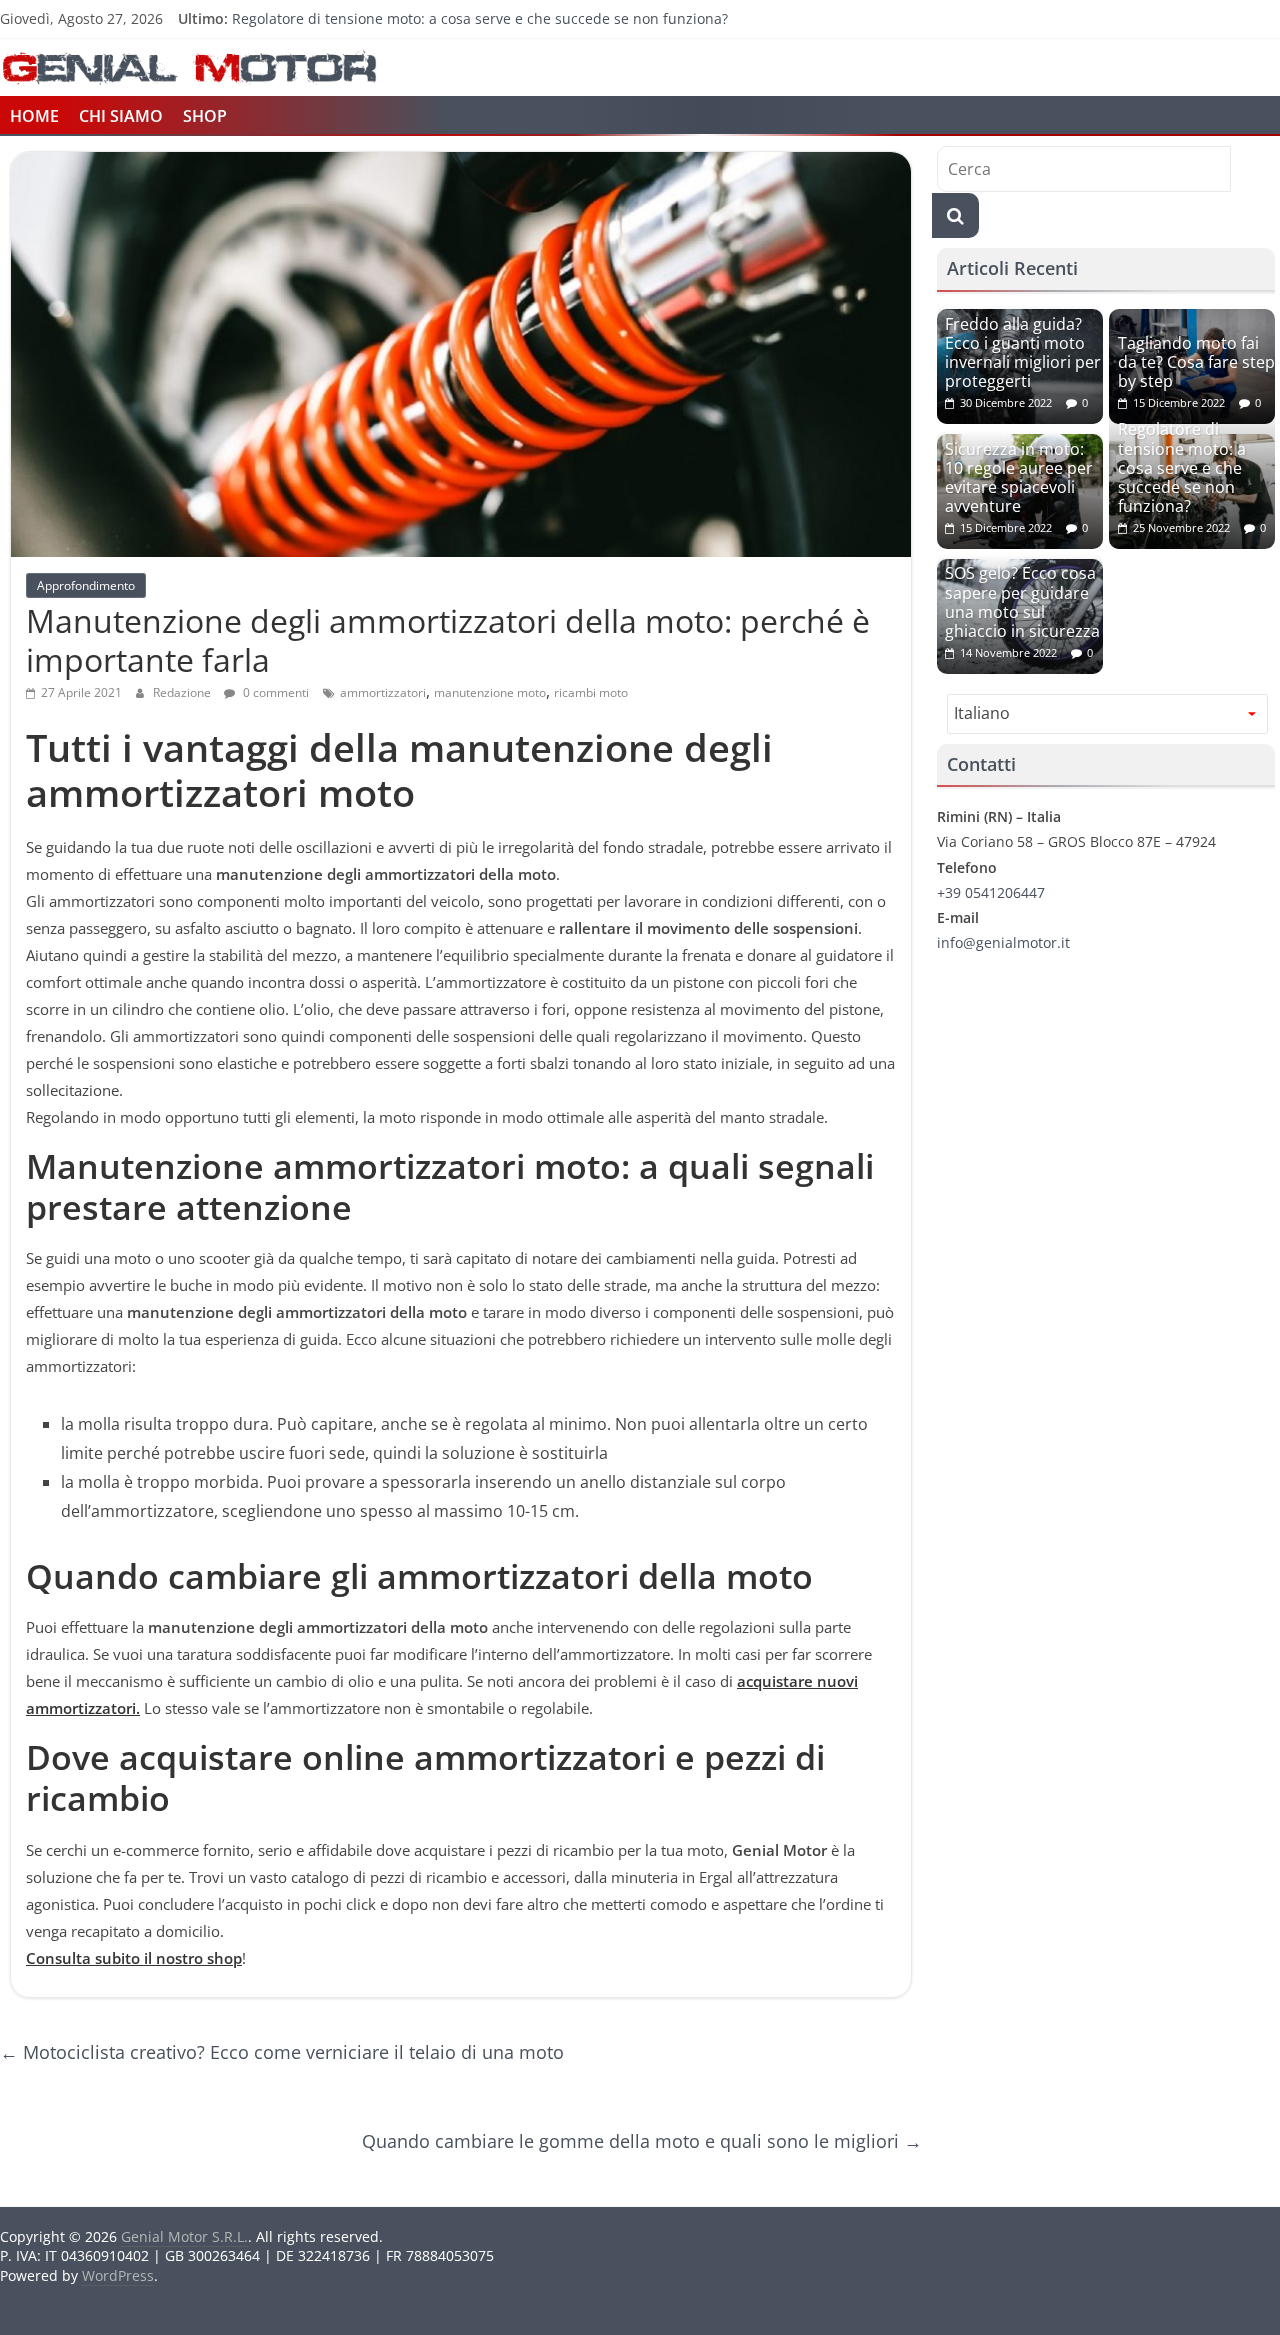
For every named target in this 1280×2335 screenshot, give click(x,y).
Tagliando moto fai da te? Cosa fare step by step (1196, 362)
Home (34, 116)
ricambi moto (591, 692)
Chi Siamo (121, 116)
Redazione (183, 692)
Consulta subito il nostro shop (134, 1958)
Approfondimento (86, 585)
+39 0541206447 (991, 892)
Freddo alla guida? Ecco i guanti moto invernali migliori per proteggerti (1023, 353)
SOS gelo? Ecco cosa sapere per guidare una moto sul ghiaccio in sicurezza (1022, 602)
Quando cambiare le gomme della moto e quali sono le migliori (642, 2141)
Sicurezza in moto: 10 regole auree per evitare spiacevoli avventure (1019, 478)
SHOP (205, 116)
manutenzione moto (490, 692)
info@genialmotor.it (1003, 942)
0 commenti (274, 692)
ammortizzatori (383, 692)
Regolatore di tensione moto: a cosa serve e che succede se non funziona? (480, 18)
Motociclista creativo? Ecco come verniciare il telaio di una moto (282, 2052)
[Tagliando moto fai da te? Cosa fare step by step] (1192, 319)
